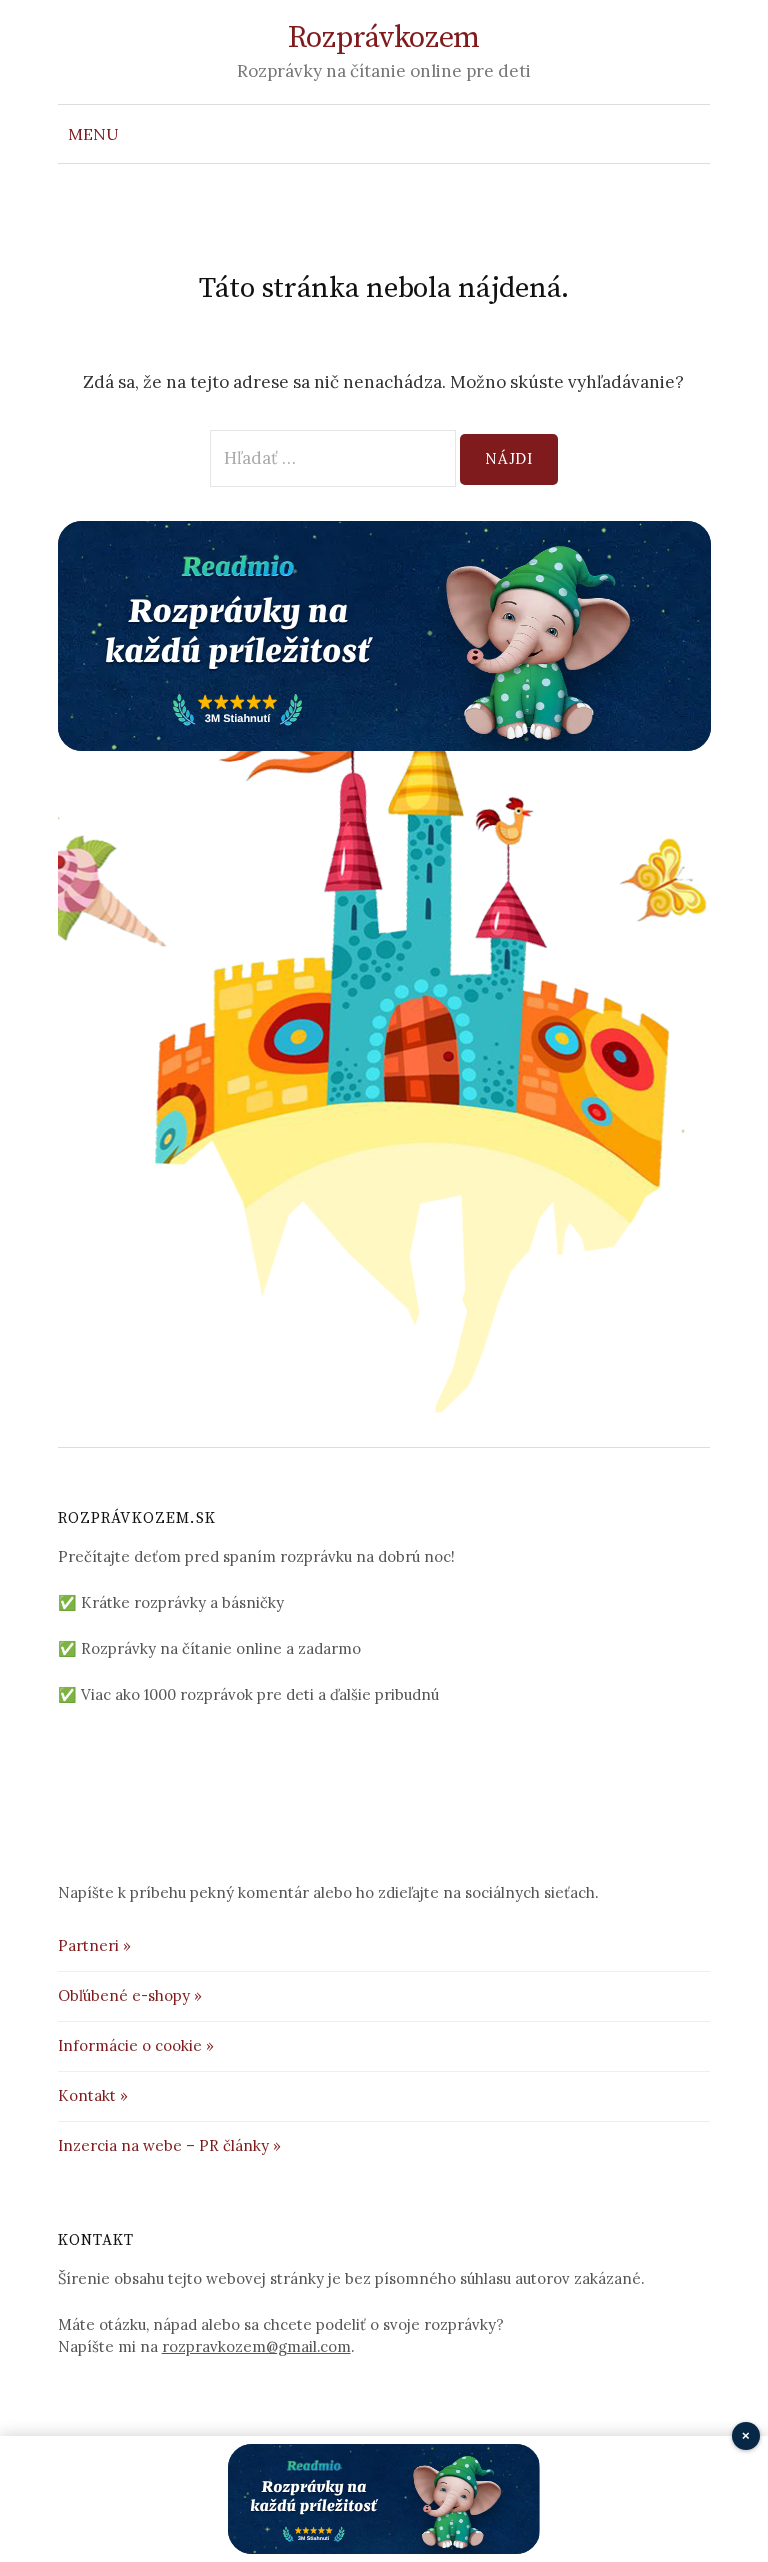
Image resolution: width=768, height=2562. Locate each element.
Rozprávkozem (384, 38)
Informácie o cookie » (136, 2045)
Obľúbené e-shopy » (130, 1995)
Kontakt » (93, 2095)
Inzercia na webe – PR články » (169, 2145)
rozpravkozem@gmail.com (256, 2346)
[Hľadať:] (693, 134)
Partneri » (94, 1945)
